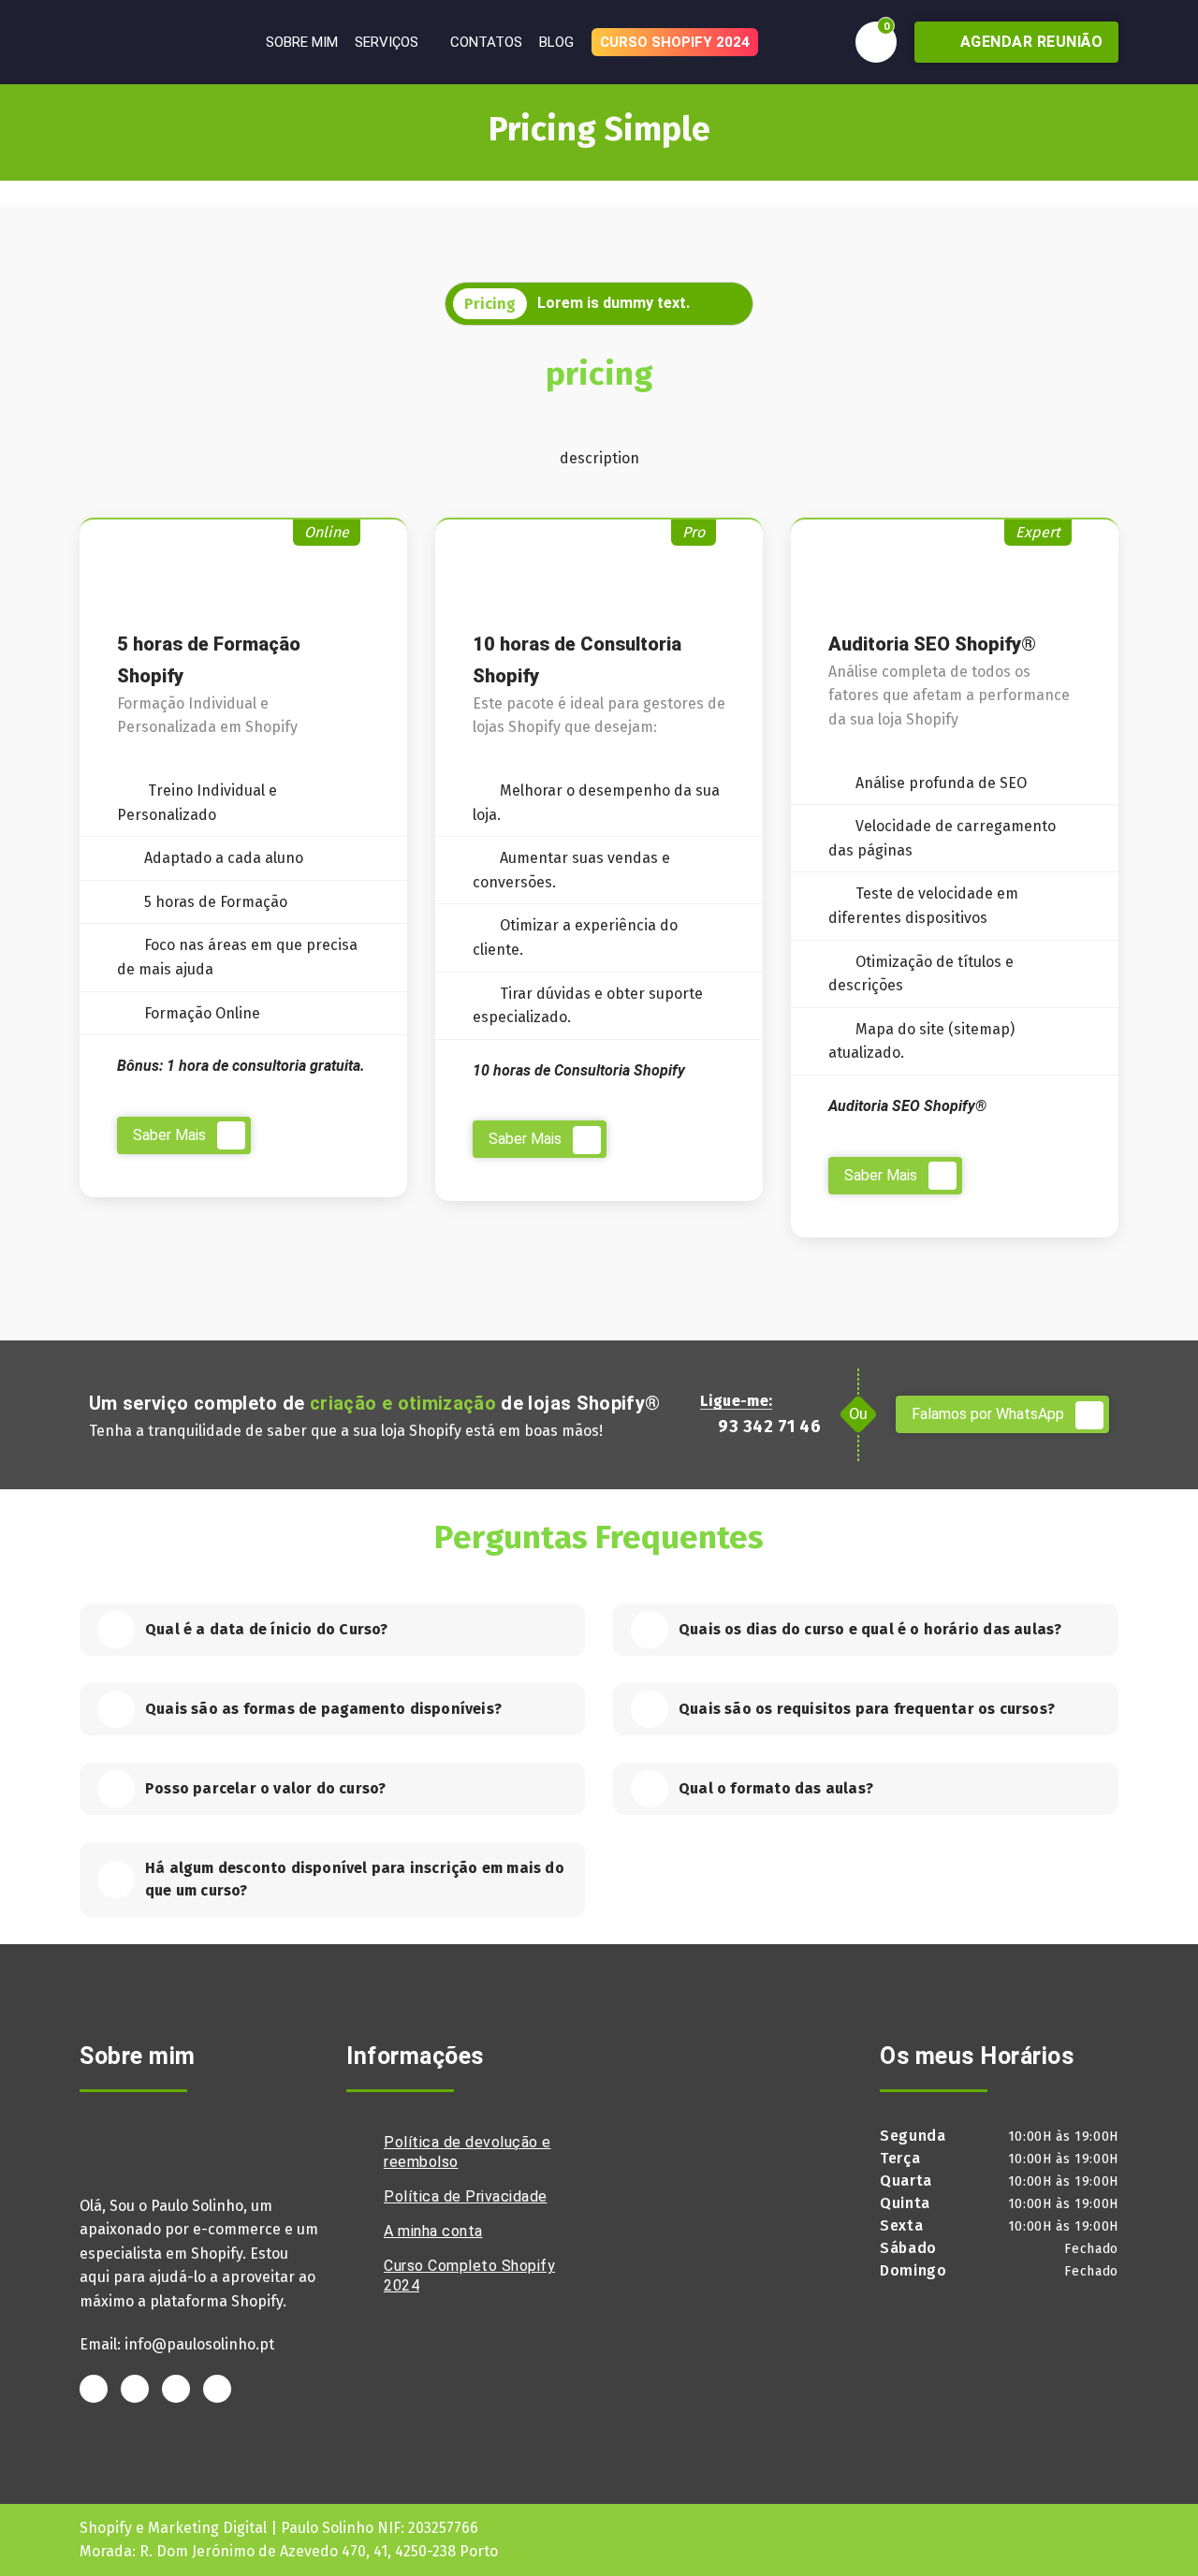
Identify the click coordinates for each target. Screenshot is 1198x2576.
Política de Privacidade (466, 2196)
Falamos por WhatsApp (990, 1414)
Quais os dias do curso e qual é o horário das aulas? (870, 1629)
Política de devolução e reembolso (468, 2152)
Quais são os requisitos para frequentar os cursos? (867, 1709)
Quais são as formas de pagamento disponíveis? (323, 1709)
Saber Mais (171, 1135)
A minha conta (433, 2231)
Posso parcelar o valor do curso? (265, 1788)
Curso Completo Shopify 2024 (469, 2276)
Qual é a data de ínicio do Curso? (267, 1629)
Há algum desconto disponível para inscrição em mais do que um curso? (355, 1879)
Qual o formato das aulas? (776, 1788)
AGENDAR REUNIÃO (1029, 42)
